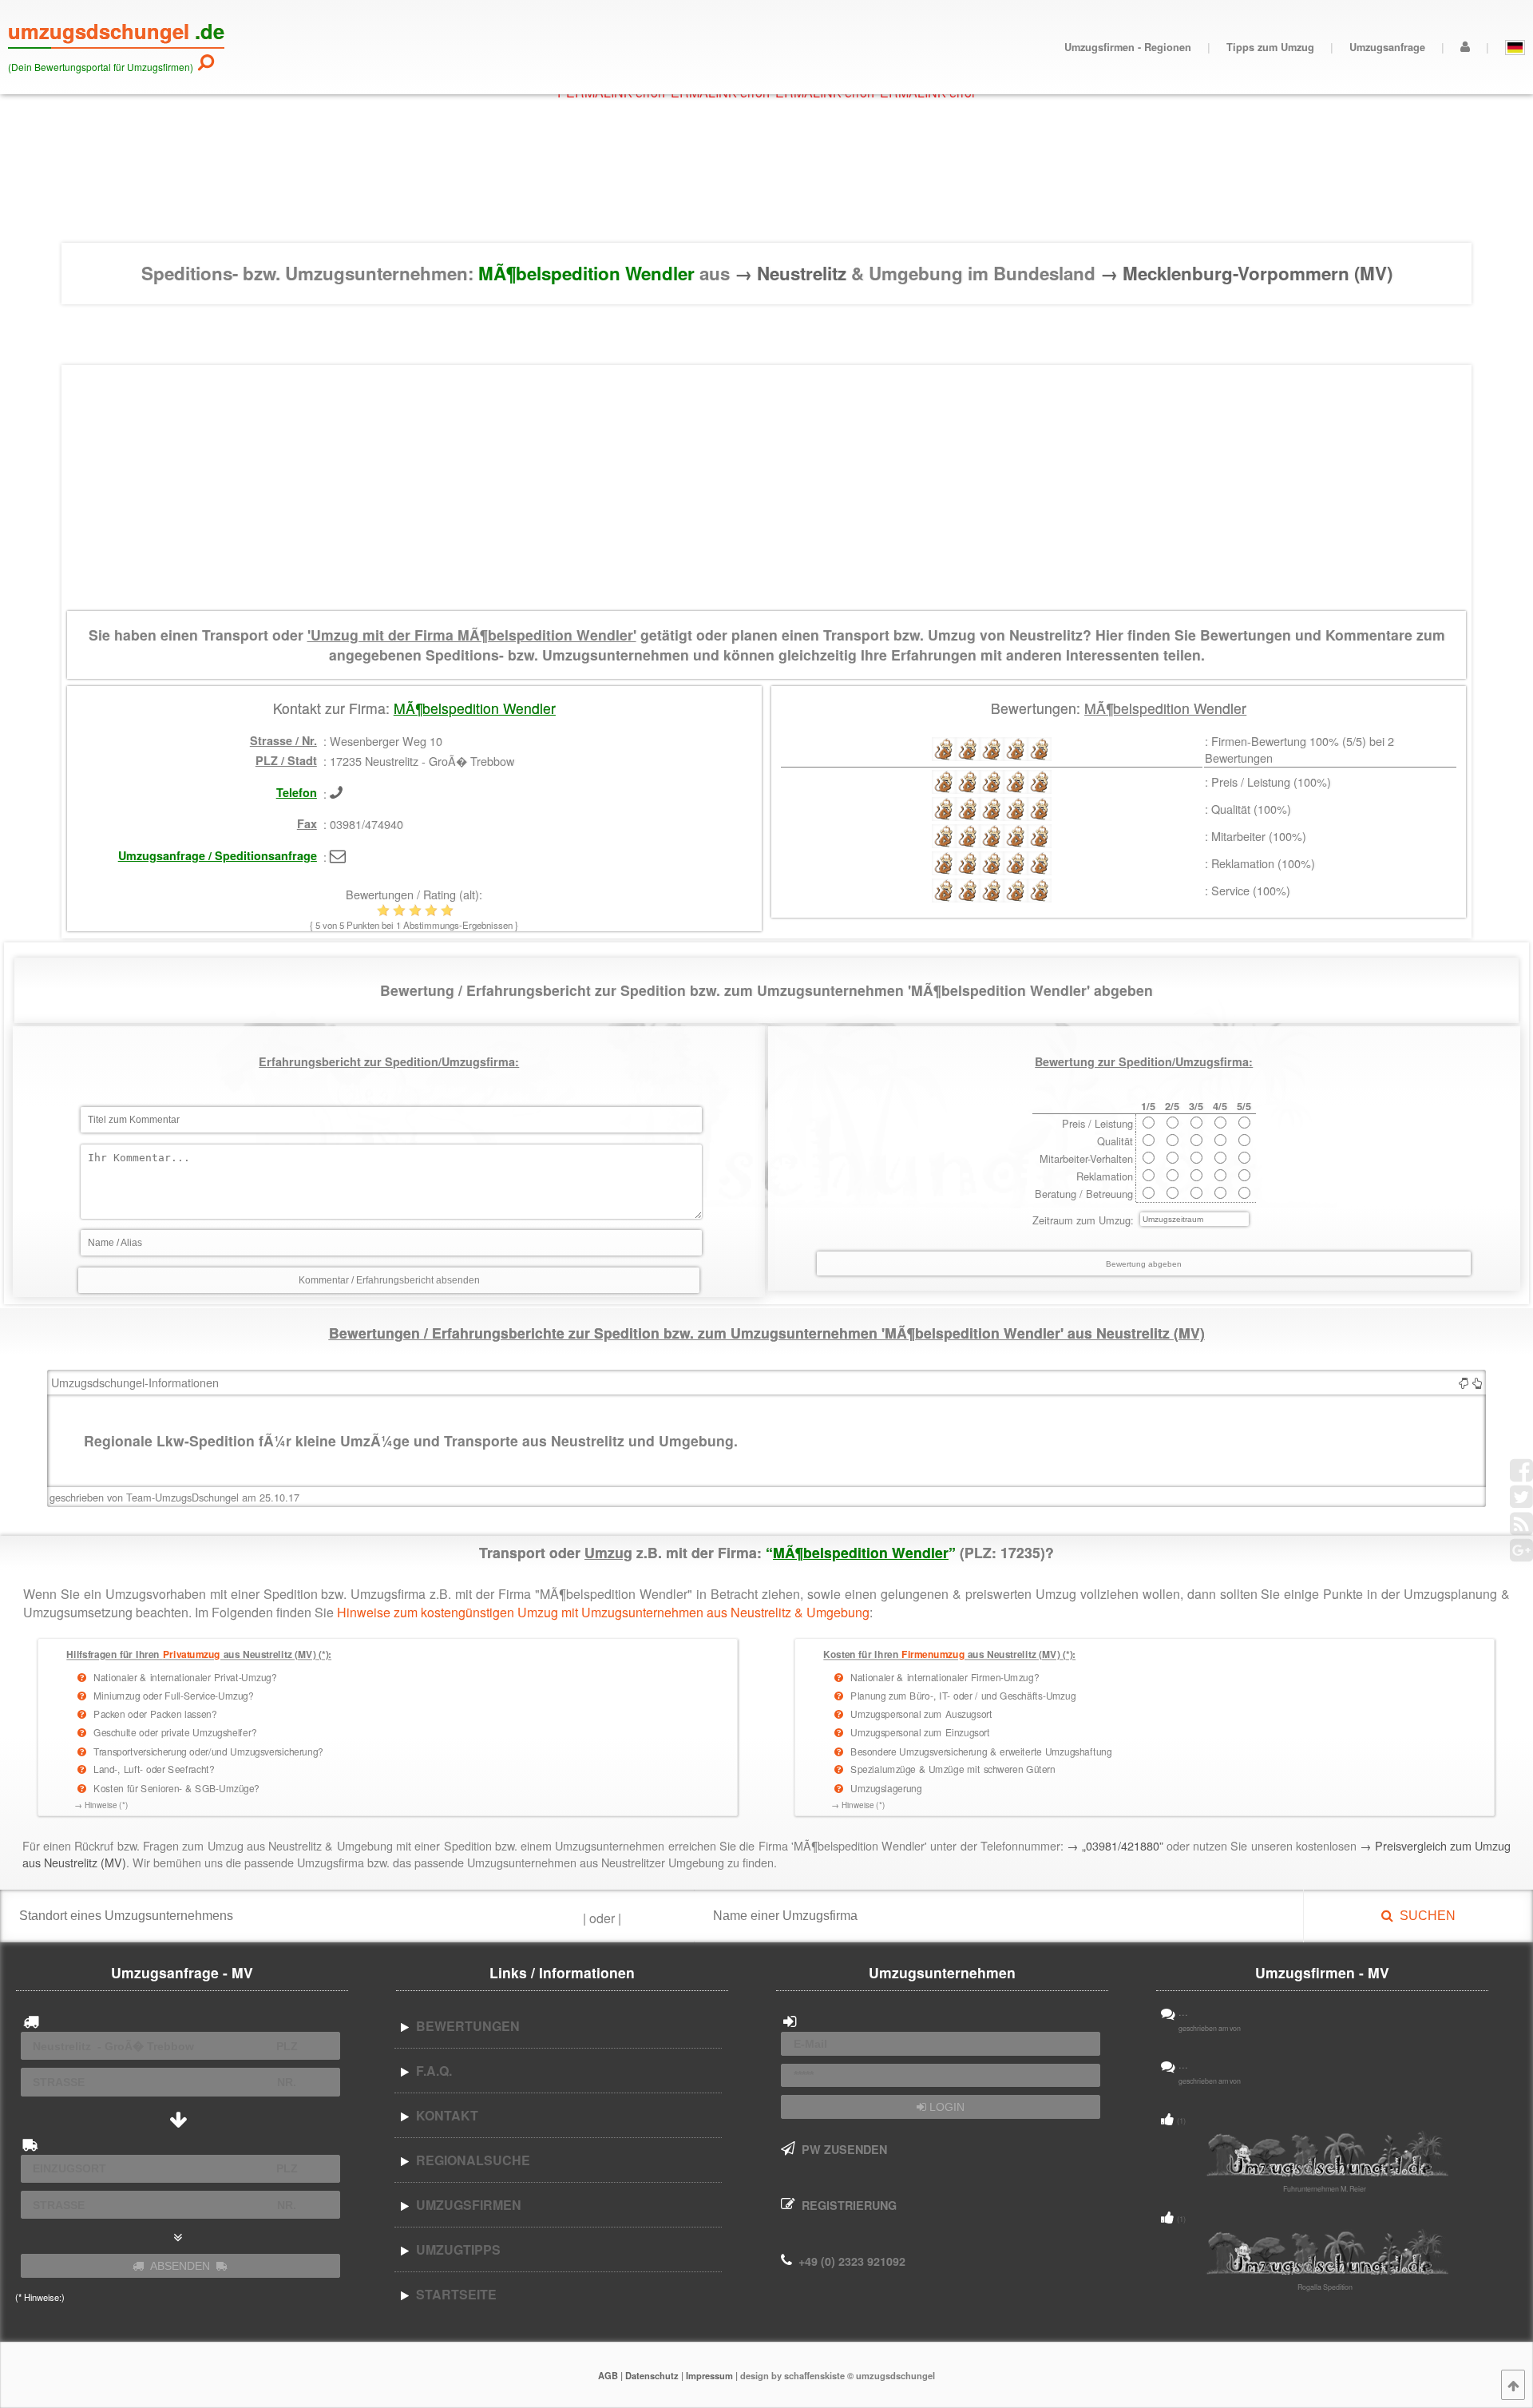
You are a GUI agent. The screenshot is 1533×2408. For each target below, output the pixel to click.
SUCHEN (1424, 1916)
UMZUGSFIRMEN (465, 2205)
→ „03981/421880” (1115, 1845)
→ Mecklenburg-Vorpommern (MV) (1246, 273)
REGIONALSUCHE (470, 2160)
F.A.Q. (431, 2071)
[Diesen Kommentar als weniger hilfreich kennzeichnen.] (1464, 1382)
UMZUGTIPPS (455, 2249)
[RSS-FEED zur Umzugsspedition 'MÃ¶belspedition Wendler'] (1521, 1529)
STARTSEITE (453, 2294)
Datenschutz (652, 2375)
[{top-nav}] (1513, 2385)
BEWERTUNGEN (465, 2026)
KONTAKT (444, 2115)
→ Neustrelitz (793, 273)
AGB (608, 2375)
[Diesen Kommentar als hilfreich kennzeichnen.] (1477, 1382)
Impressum (709, 2375)
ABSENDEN (180, 2266)
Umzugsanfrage (1387, 47)
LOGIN (945, 2107)
